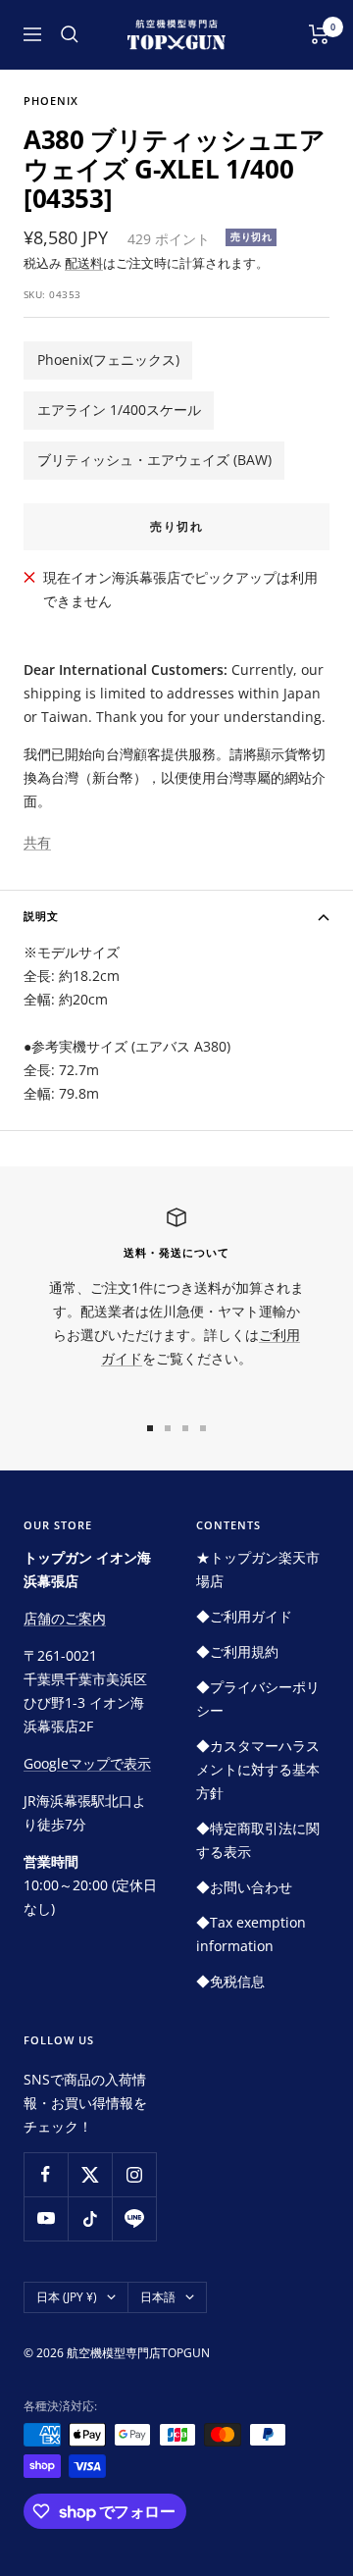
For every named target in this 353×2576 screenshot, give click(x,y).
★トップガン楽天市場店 (258, 1569)
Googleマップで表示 (87, 1763)
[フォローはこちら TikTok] (90, 2218)
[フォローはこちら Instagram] (134, 2174)
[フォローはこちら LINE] (134, 2218)
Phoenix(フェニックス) (108, 360)
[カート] (319, 34)
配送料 (84, 263)
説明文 (41, 916)
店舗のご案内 (65, 1618)
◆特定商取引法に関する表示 (258, 1840)
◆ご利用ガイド (244, 1616)
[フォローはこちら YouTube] (46, 2218)
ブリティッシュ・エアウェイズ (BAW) (154, 460)
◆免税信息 (230, 1981)
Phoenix (51, 101)
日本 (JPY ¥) (67, 2297)
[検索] (70, 34)
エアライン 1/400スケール (119, 410)
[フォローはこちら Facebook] (46, 2174)
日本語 (158, 2297)
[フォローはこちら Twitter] (90, 2174)
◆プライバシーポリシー (258, 1699)
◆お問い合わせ (244, 1887)
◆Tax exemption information (251, 1934)
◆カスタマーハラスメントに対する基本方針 (258, 1769)
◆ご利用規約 (237, 1651)
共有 (37, 842)
